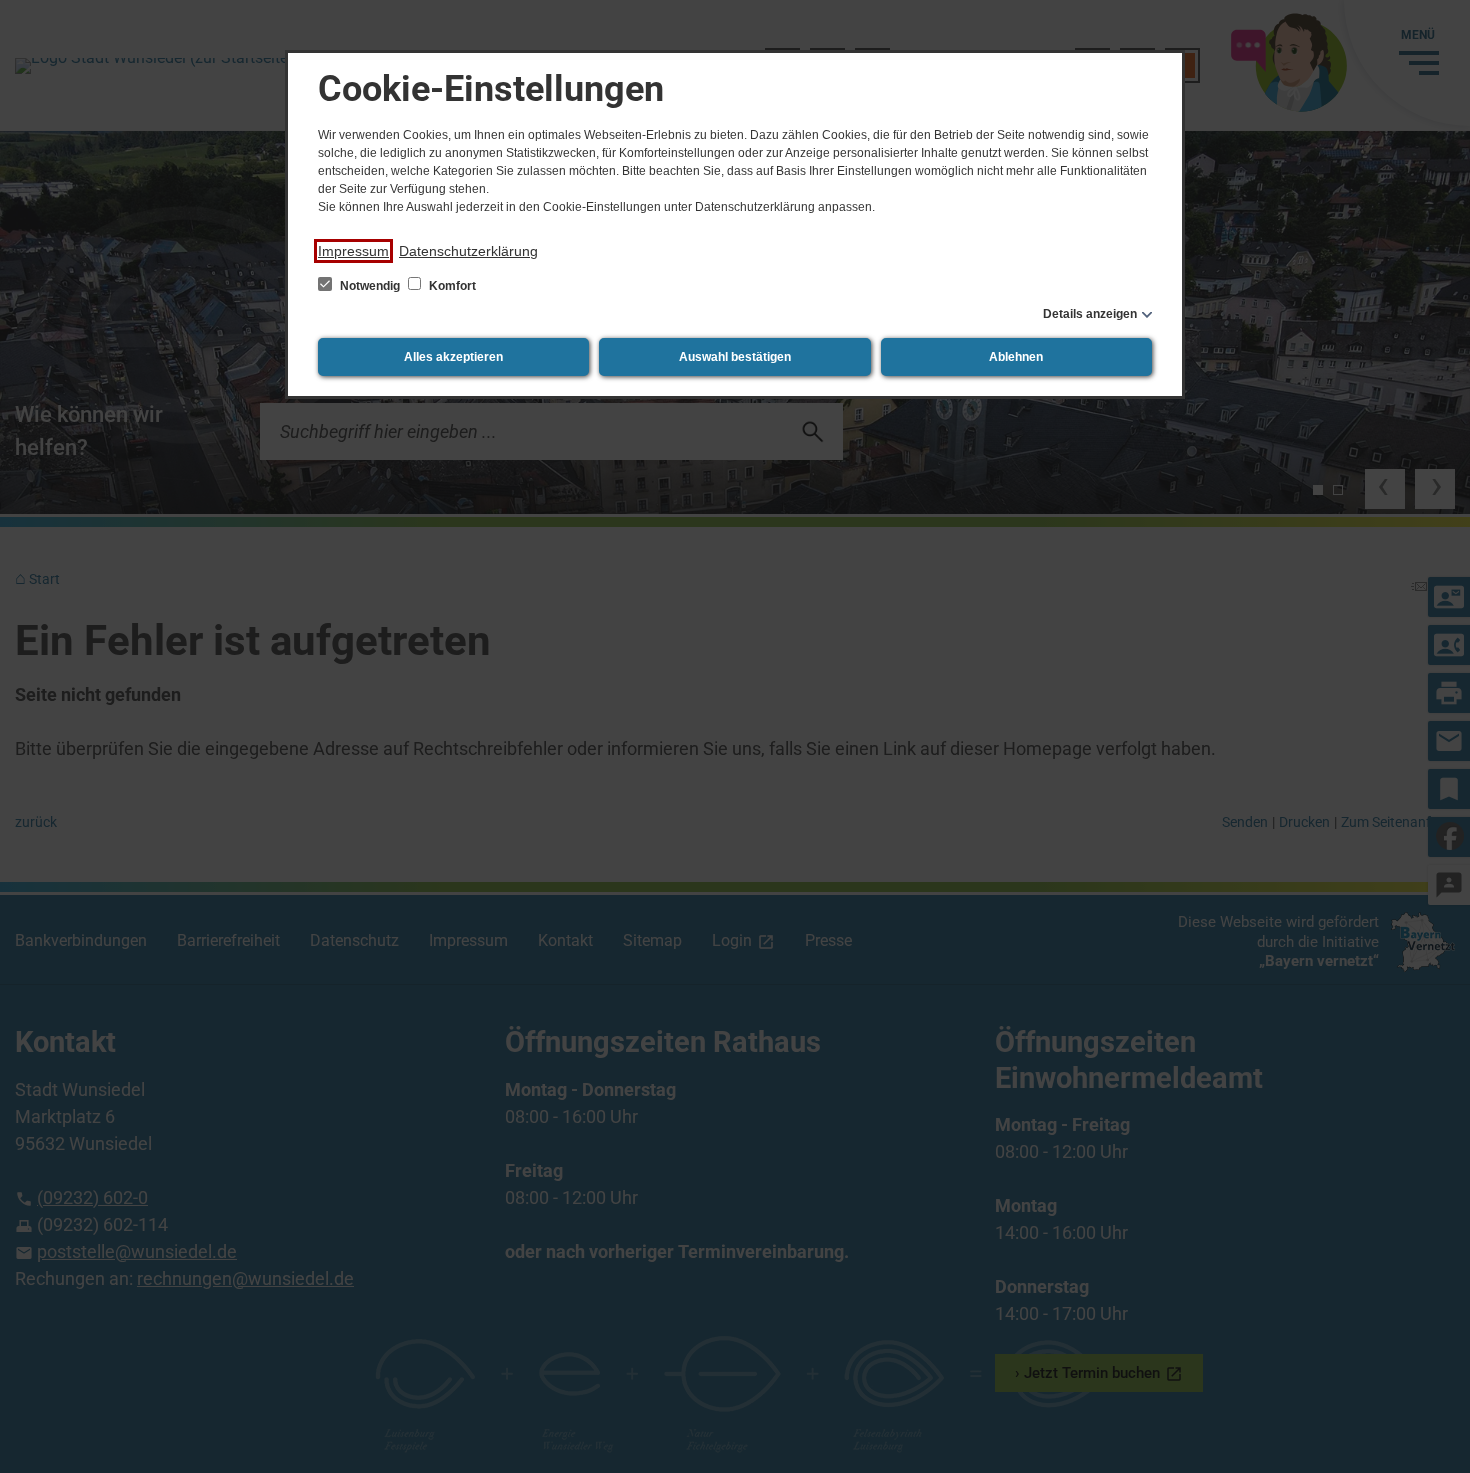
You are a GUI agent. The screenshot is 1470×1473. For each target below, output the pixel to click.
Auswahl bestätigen (735, 357)
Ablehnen (1016, 357)
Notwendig (370, 286)
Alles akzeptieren (453, 357)
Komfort (451, 286)
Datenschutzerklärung (468, 251)
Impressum (353, 251)
